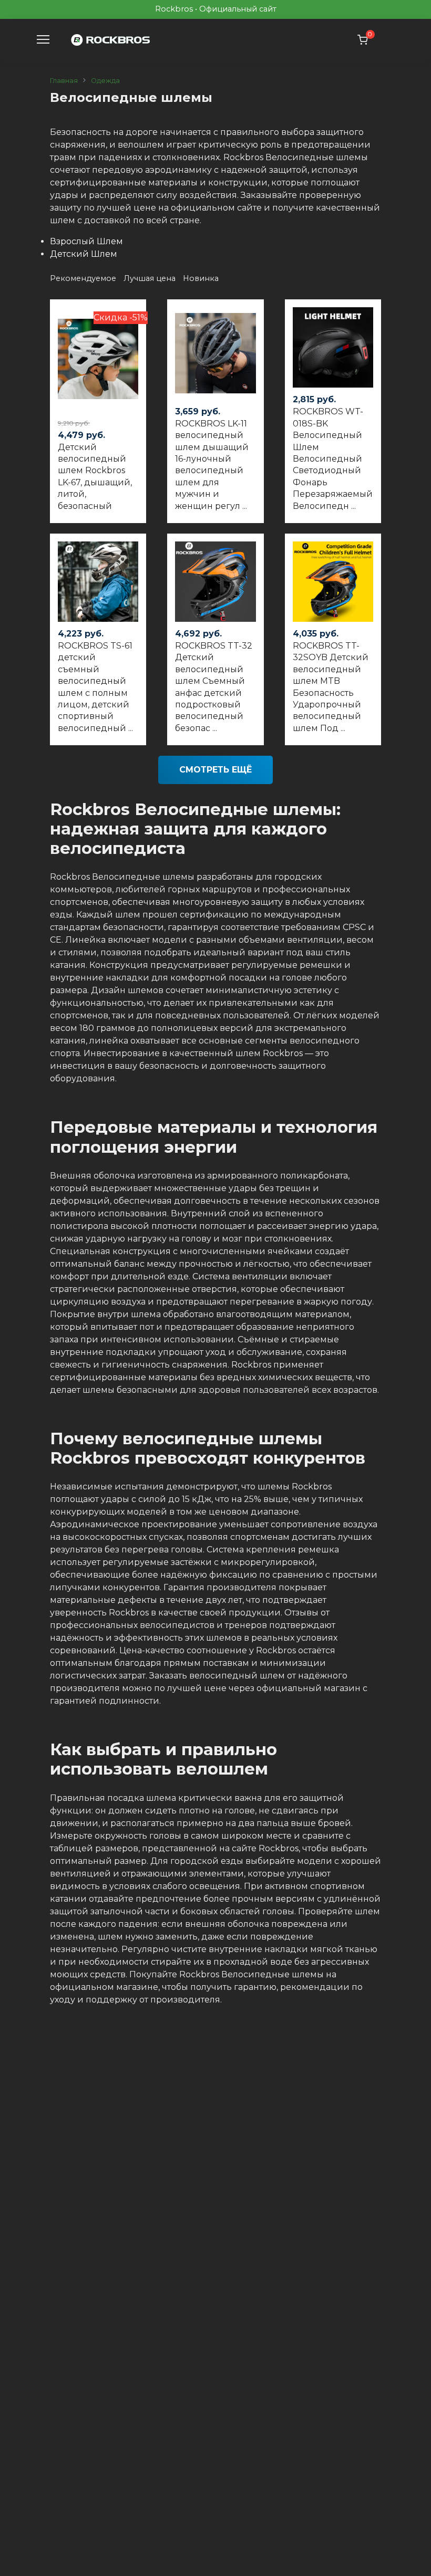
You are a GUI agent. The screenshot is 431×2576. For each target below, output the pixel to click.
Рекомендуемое (84, 278)
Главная (64, 81)
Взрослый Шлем (86, 241)
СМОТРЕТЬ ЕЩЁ (215, 770)
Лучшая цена (151, 278)
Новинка (201, 278)
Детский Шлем (84, 254)
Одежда (105, 81)
